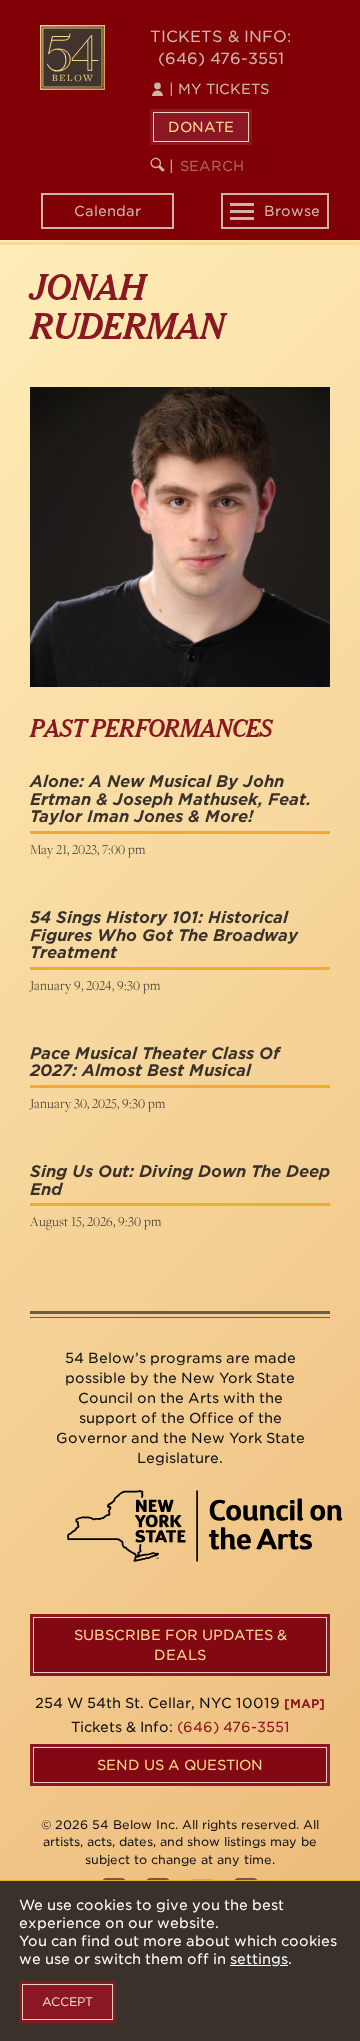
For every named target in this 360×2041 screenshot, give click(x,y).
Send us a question (180, 1765)
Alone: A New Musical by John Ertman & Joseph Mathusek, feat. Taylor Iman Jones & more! (170, 799)
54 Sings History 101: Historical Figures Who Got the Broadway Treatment (164, 935)
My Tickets (219, 89)
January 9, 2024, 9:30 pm (95, 985)
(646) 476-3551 (221, 58)
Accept (67, 2001)
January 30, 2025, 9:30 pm (97, 1103)
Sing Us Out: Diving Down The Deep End (180, 1180)
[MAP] (304, 1703)
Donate (201, 127)
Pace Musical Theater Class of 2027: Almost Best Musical (155, 1062)
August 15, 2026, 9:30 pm (95, 1221)
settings (259, 1959)
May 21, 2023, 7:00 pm (87, 849)
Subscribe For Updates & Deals (180, 1645)
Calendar (107, 211)
